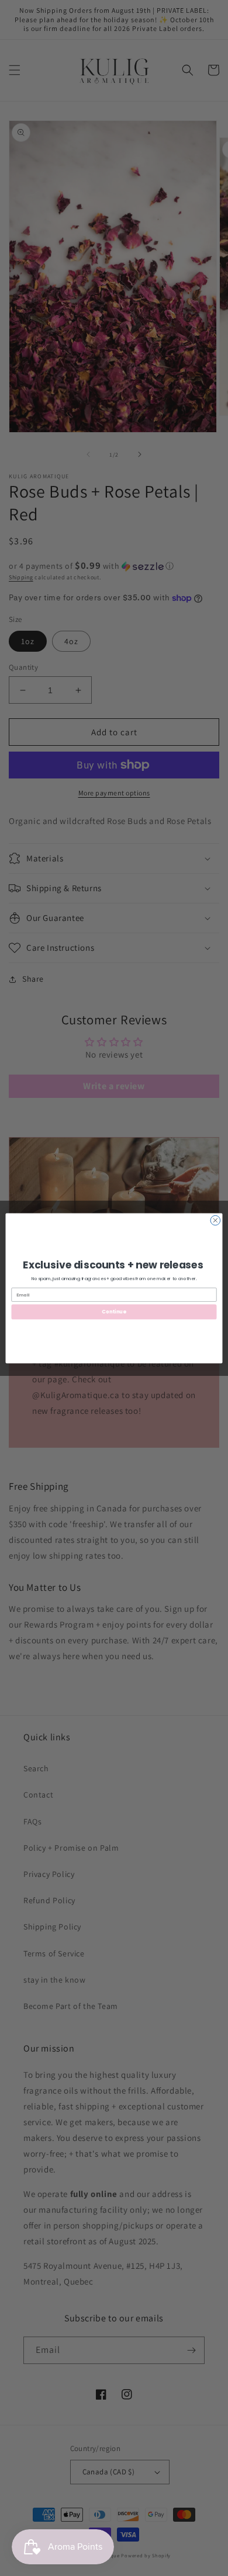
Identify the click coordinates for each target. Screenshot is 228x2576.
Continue (114, 1312)
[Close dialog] (215, 1220)
